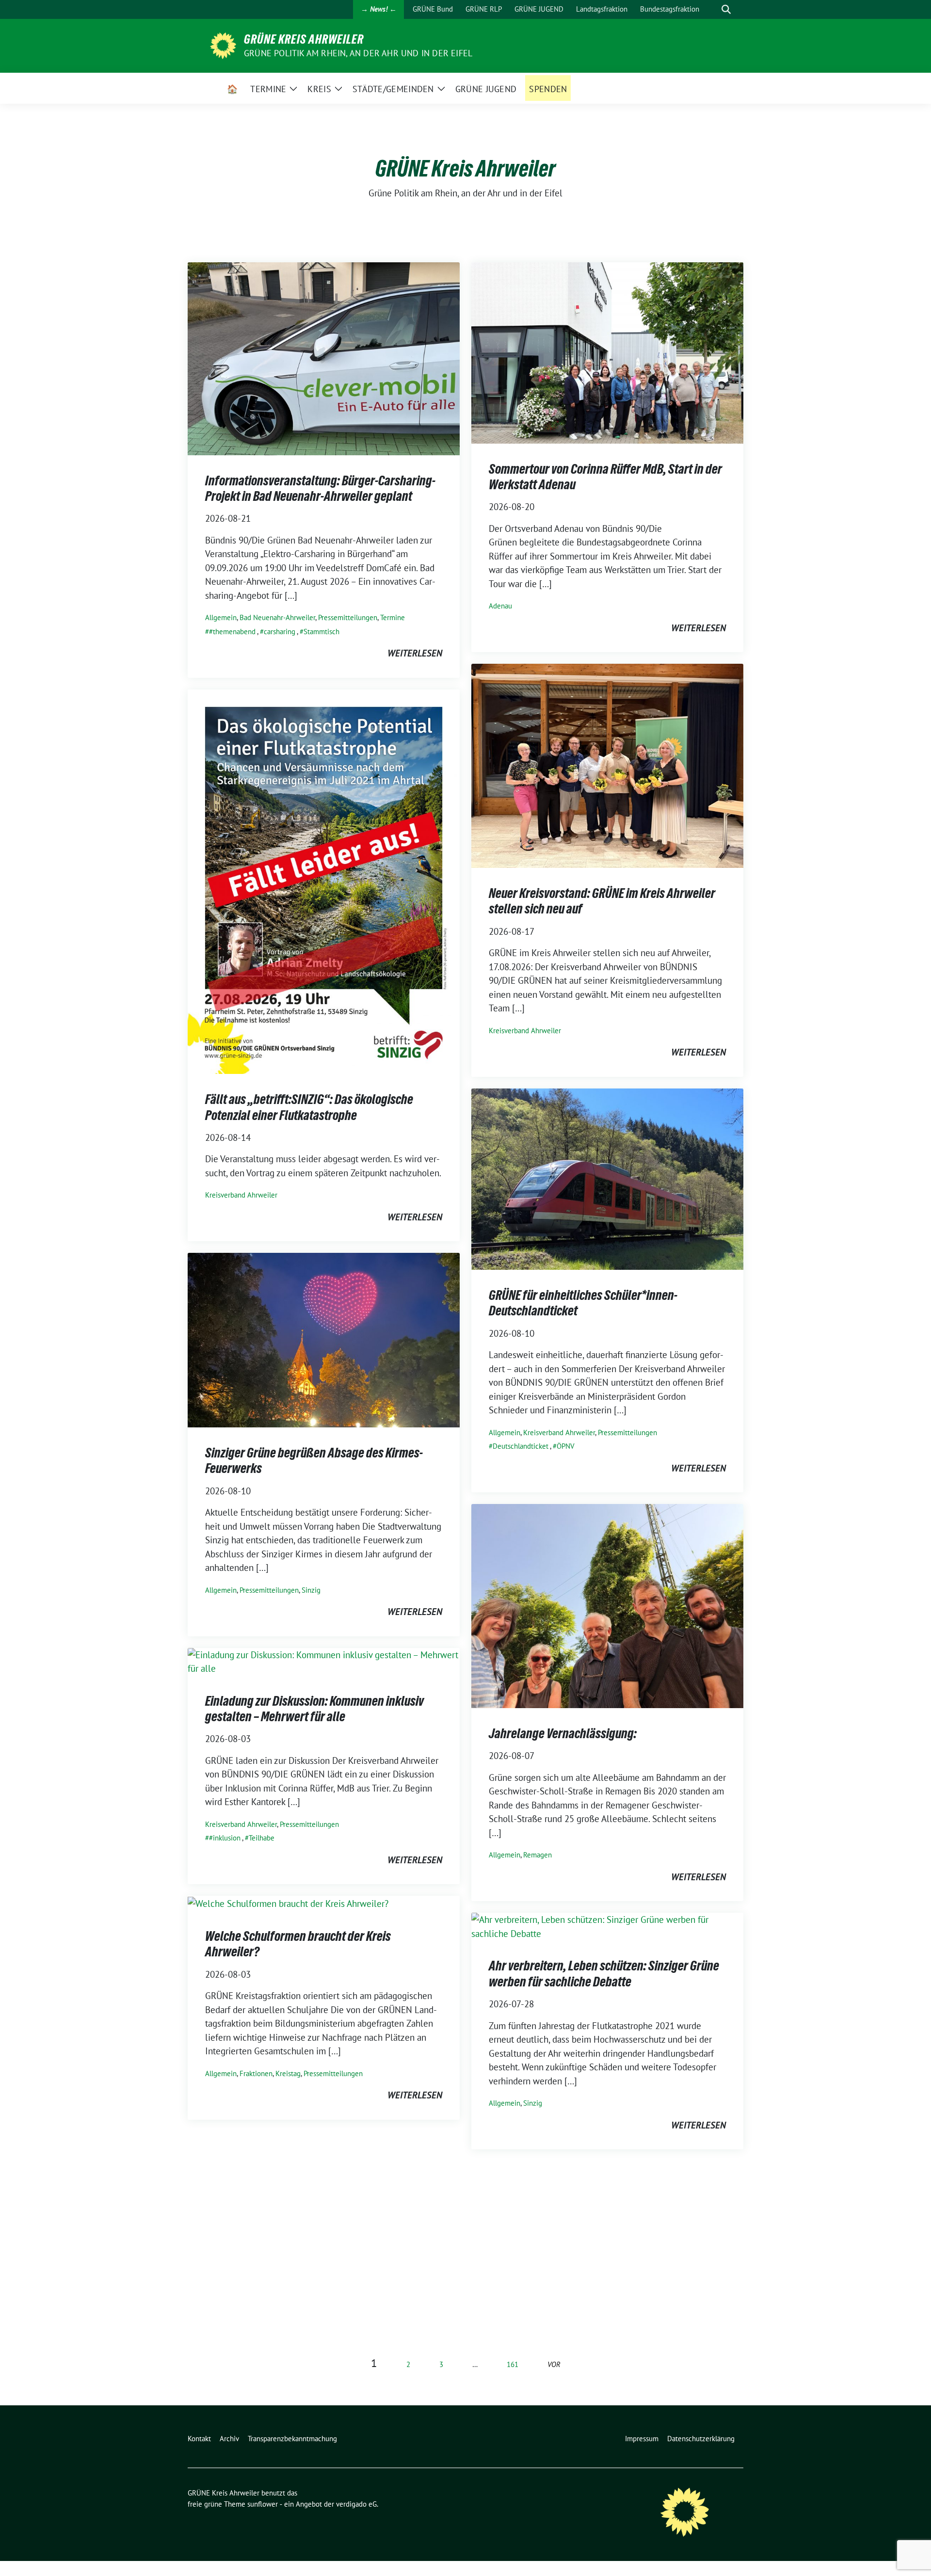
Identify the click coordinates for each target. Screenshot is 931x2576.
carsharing (280, 632)
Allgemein (221, 617)
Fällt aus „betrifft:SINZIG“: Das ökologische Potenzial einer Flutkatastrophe (309, 1107)
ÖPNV (566, 1446)
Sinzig (311, 1590)
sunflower (263, 2504)
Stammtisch (321, 632)
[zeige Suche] (726, 9)
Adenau (500, 606)
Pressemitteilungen (348, 617)
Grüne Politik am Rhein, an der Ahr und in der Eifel (358, 53)
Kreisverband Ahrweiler (525, 1031)
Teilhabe (262, 1838)
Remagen (538, 1855)
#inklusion (225, 1838)
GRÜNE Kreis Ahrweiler (304, 39)
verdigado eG (356, 2504)
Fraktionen (256, 2073)
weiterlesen (415, 653)
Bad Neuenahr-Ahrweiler (277, 617)
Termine (393, 617)
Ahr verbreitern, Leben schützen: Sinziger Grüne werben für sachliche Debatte (604, 1973)
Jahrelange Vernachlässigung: (563, 1733)
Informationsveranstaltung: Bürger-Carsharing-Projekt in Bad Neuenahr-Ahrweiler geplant (320, 488)
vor (554, 2364)
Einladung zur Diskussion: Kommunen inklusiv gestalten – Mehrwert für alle (314, 1709)
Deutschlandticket (521, 1446)
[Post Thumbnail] (324, 357)
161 (513, 2364)
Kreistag (288, 2073)
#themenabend (232, 632)
